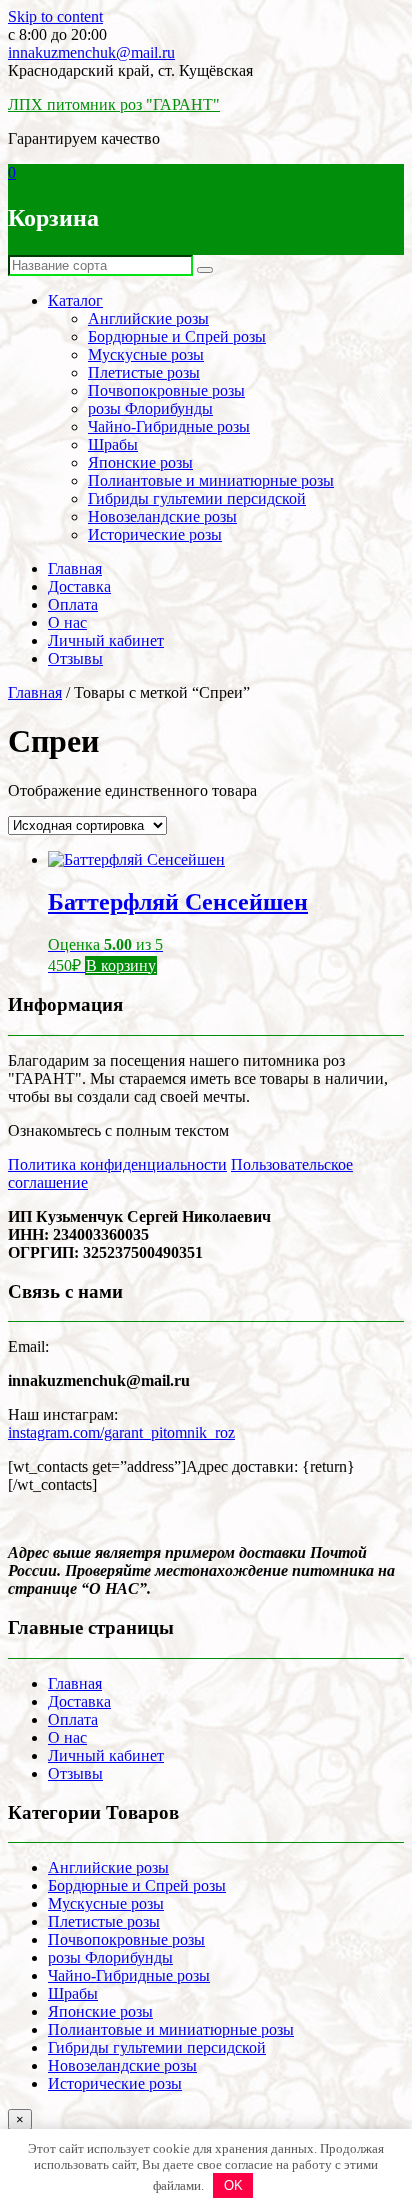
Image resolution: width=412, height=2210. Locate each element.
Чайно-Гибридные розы (169, 426)
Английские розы (148, 318)
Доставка (79, 586)
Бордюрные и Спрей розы (177, 336)
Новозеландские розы (162, 516)
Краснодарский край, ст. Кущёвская (130, 70)
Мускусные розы (146, 354)
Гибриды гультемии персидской (197, 498)
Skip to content (55, 16)
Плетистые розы (144, 372)
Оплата (73, 604)
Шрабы (113, 444)
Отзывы (75, 658)
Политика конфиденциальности (117, 1164)
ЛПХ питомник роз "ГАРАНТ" (114, 104)
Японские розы (140, 462)
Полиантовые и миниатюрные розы (211, 480)
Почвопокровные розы (166, 390)
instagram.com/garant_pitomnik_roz (121, 1432)
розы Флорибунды (150, 408)
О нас (67, 622)
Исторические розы (155, 534)
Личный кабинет (106, 640)
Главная (75, 568)
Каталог (75, 300)
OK (233, 2185)
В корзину (121, 965)
